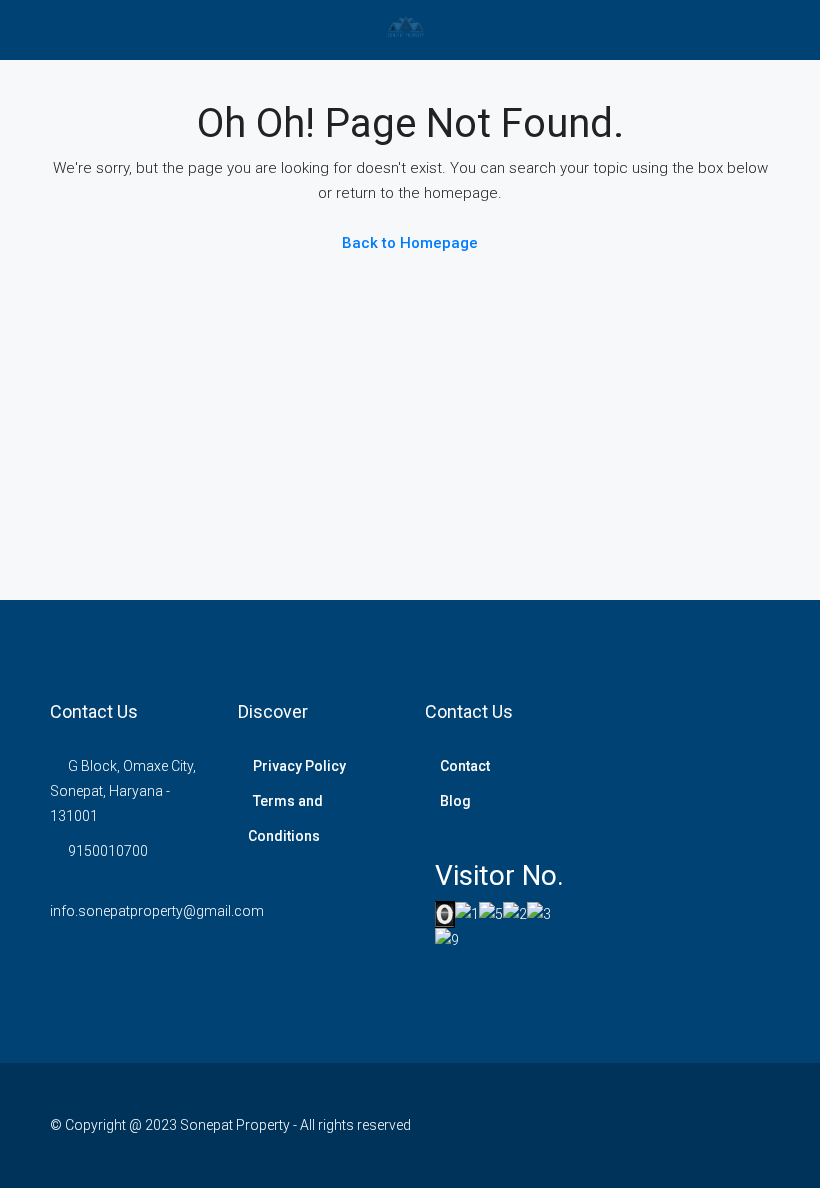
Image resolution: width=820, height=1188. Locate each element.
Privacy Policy (299, 766)
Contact (465, 766)
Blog (455, 801)
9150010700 (108, 851)
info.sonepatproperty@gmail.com (157, 911)
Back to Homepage (410, 243)
